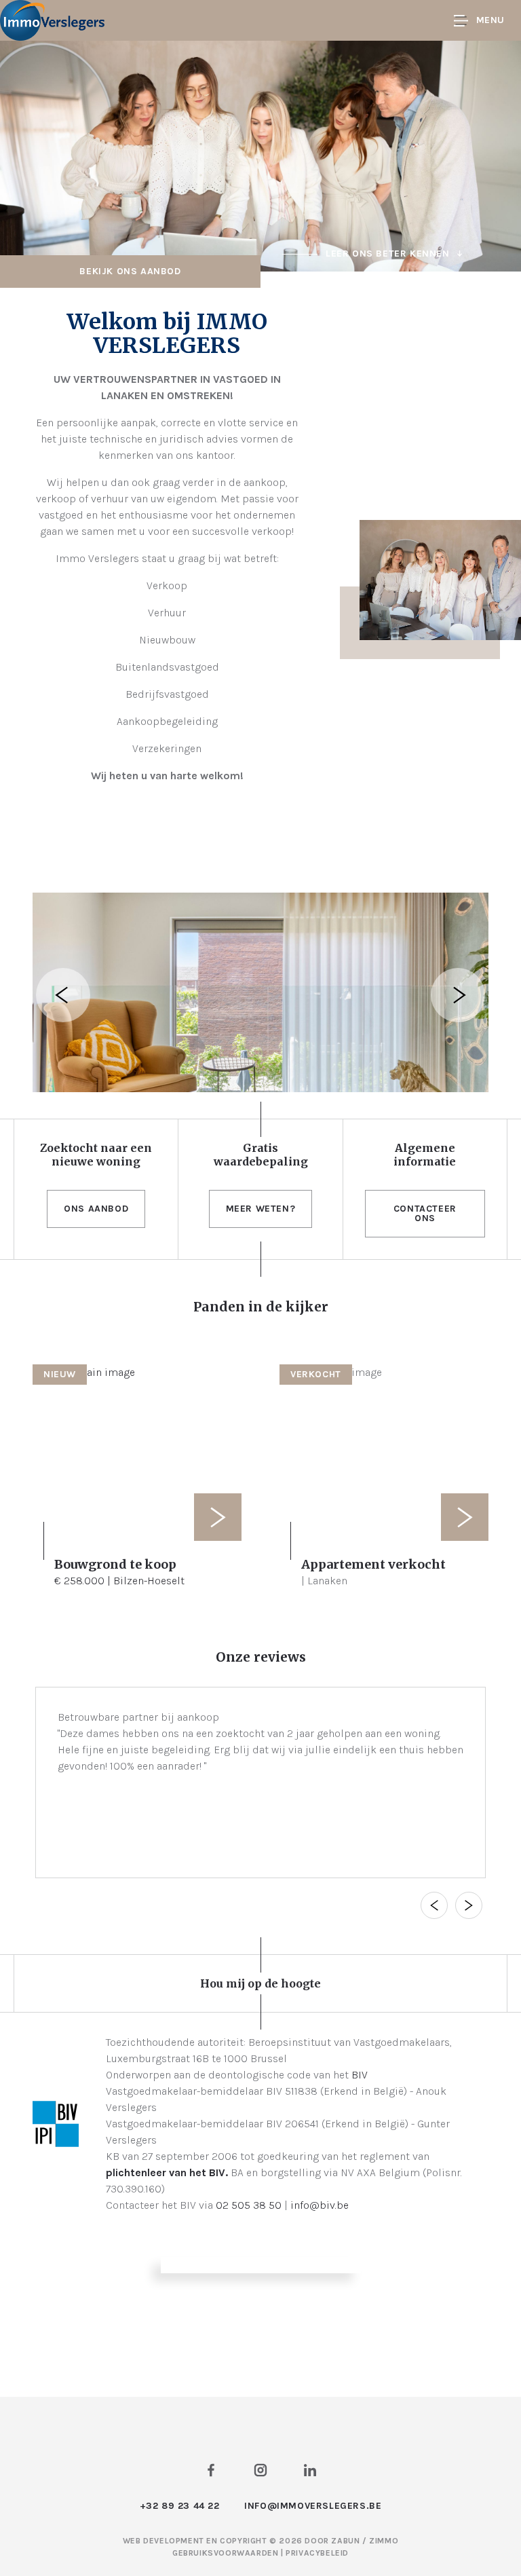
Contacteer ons (425, 1213)
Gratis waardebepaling (261, 1155)
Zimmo (384, 2541)
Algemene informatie (425, 1155)
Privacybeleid (317, 2553)
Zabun (345, 2541)
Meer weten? (261, 1209)
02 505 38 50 (249, 2205)
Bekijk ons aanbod (130, 271)
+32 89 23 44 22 (180, 2506)
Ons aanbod (96, 1209)
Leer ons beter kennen (388, 254)
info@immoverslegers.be (313, 2506)
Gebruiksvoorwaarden (227, 2553)
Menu (490, 20)
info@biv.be (320, 2205)
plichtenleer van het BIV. (167, 2172)
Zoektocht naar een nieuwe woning (96, 1155)
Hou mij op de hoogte (260, 1983)
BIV (360, 2075)
